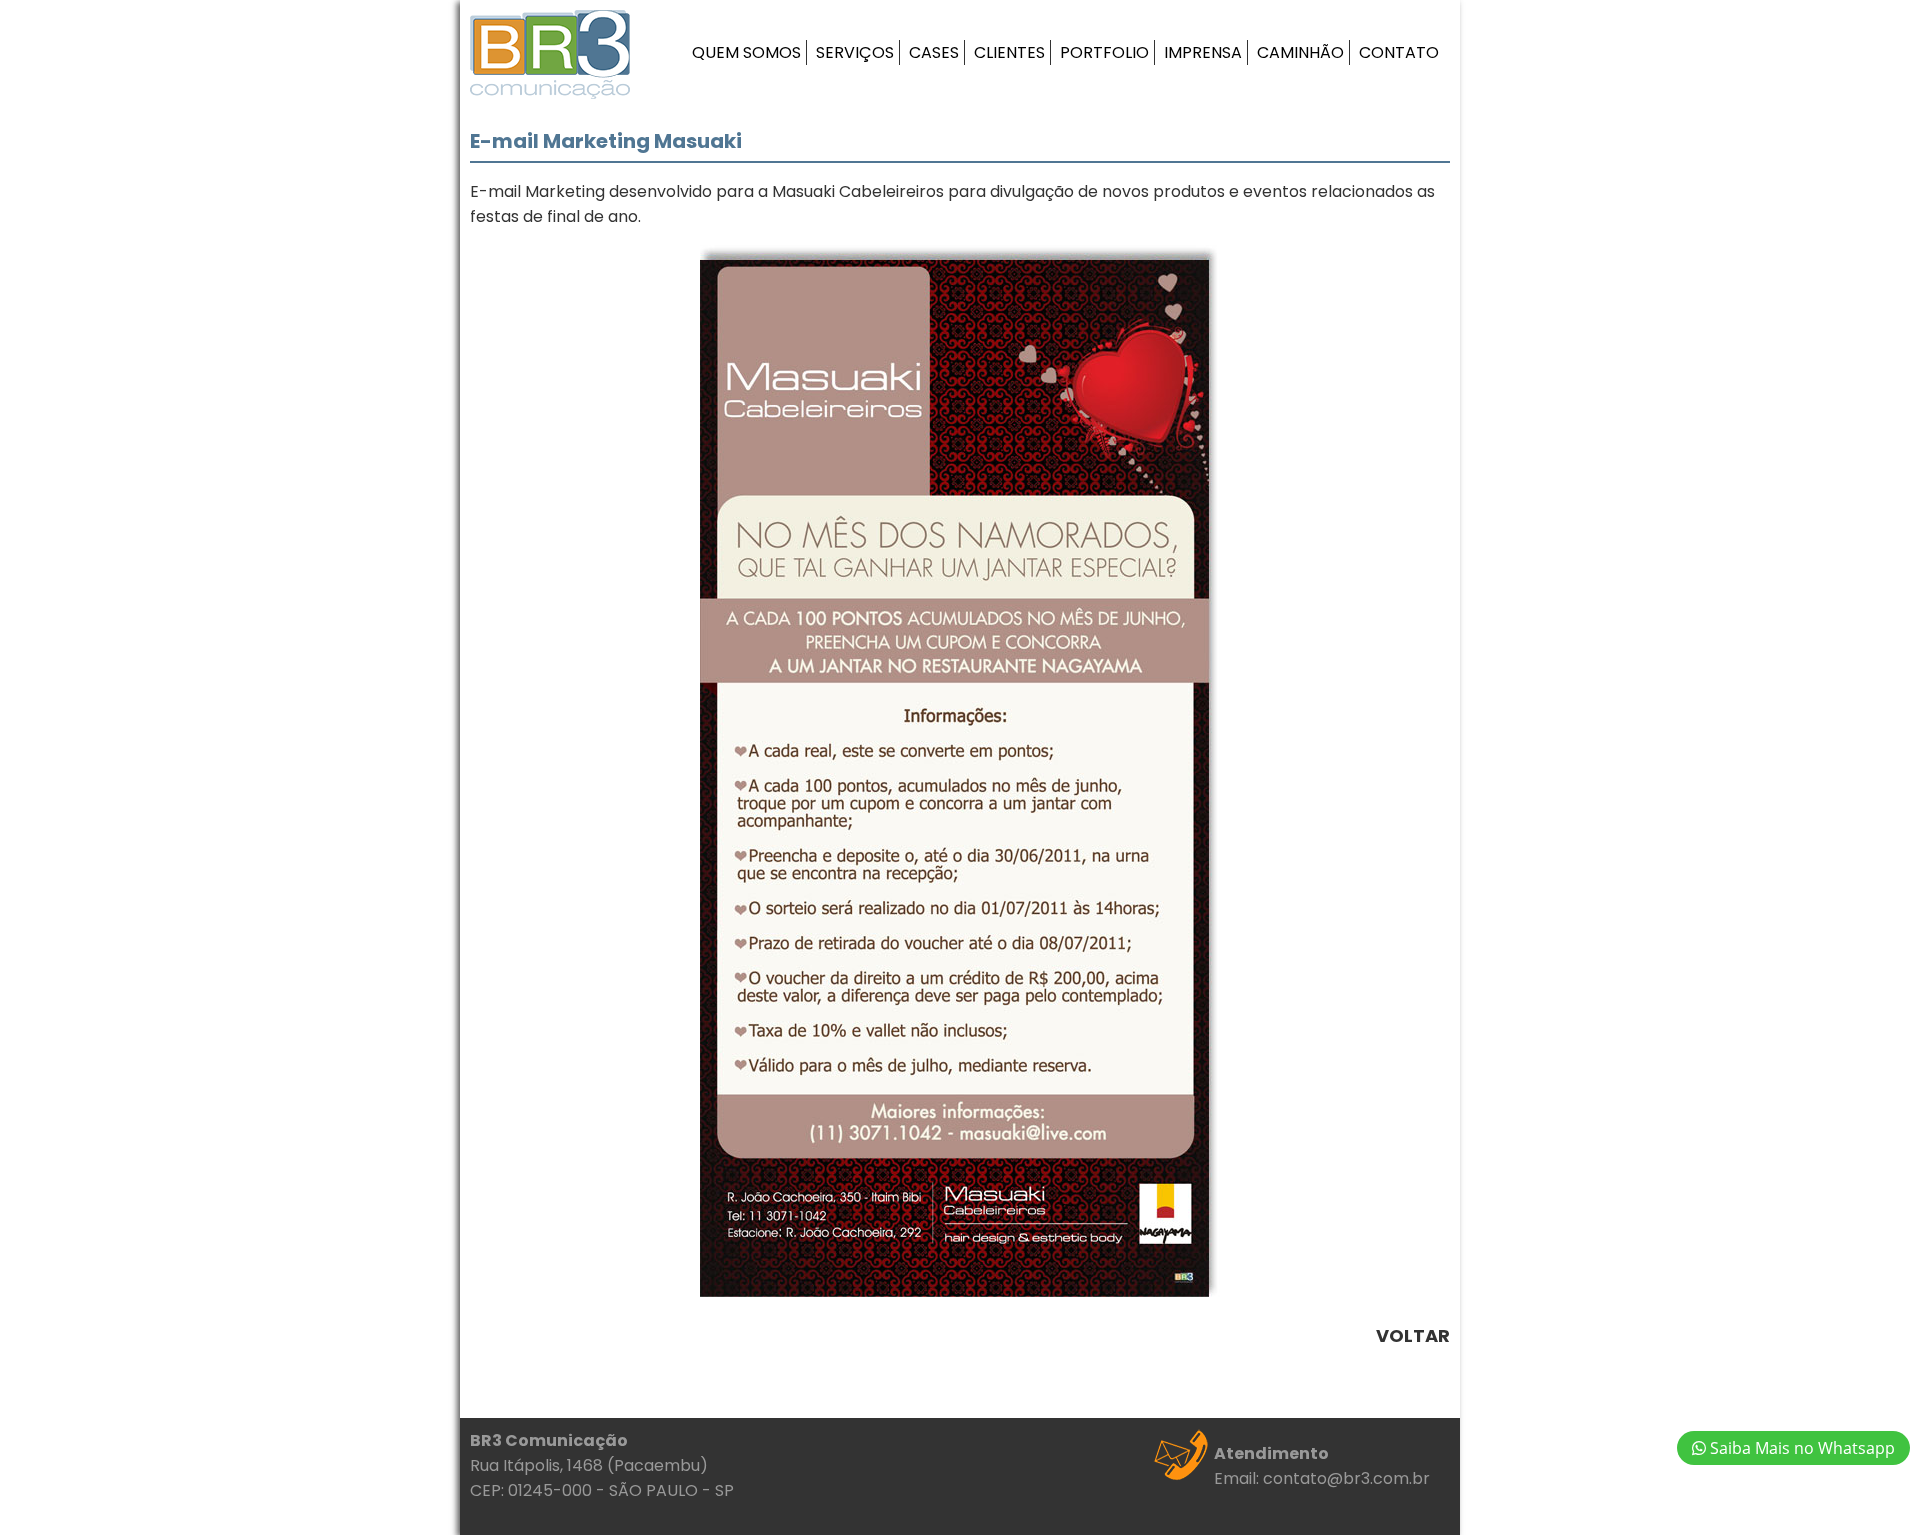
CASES (934, 52)
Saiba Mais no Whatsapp (1800, 1448)
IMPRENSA (1203, 52)
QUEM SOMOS (746, 52)
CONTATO (1399, 52)
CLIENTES (1009, 52)
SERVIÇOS (855, 52)
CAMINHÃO (1300, 52)
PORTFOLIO (1104, 52)
